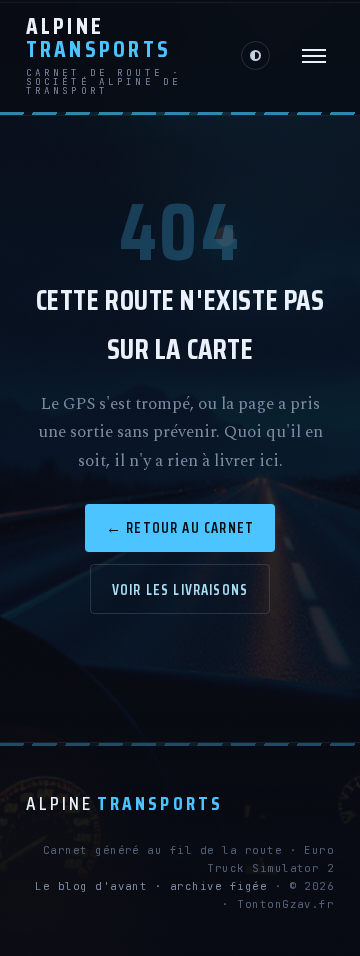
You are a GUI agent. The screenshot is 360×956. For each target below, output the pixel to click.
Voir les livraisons (180, 589)
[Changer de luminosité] (255, 55)
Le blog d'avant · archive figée (151, 886)
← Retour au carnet (180, 527)
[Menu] (314, 56)
